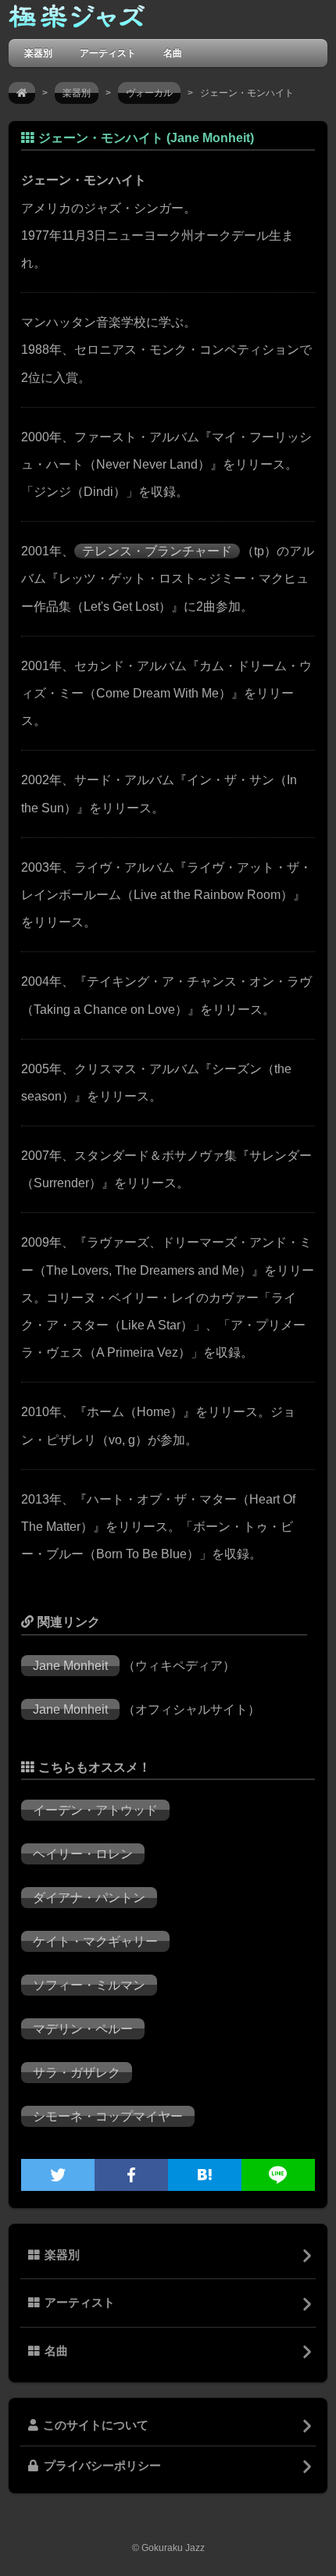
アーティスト (108, 53)
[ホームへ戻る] (77, 20)
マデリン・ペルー (83, 2029)
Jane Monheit (70, 1666)
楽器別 (38, 53)
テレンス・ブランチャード (157, 551)
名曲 (173, 53)
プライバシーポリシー (102, 2466)
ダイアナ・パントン (89, 1898)
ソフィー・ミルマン (89, 1985)
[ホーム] (22, 93)
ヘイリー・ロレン (83, 1854)
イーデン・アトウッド (95, 1810)
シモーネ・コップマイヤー (108, 2116)
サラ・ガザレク (77, 2073)
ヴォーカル (149, 93)
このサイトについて (96, 2425)
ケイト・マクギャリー (95, 1941)
